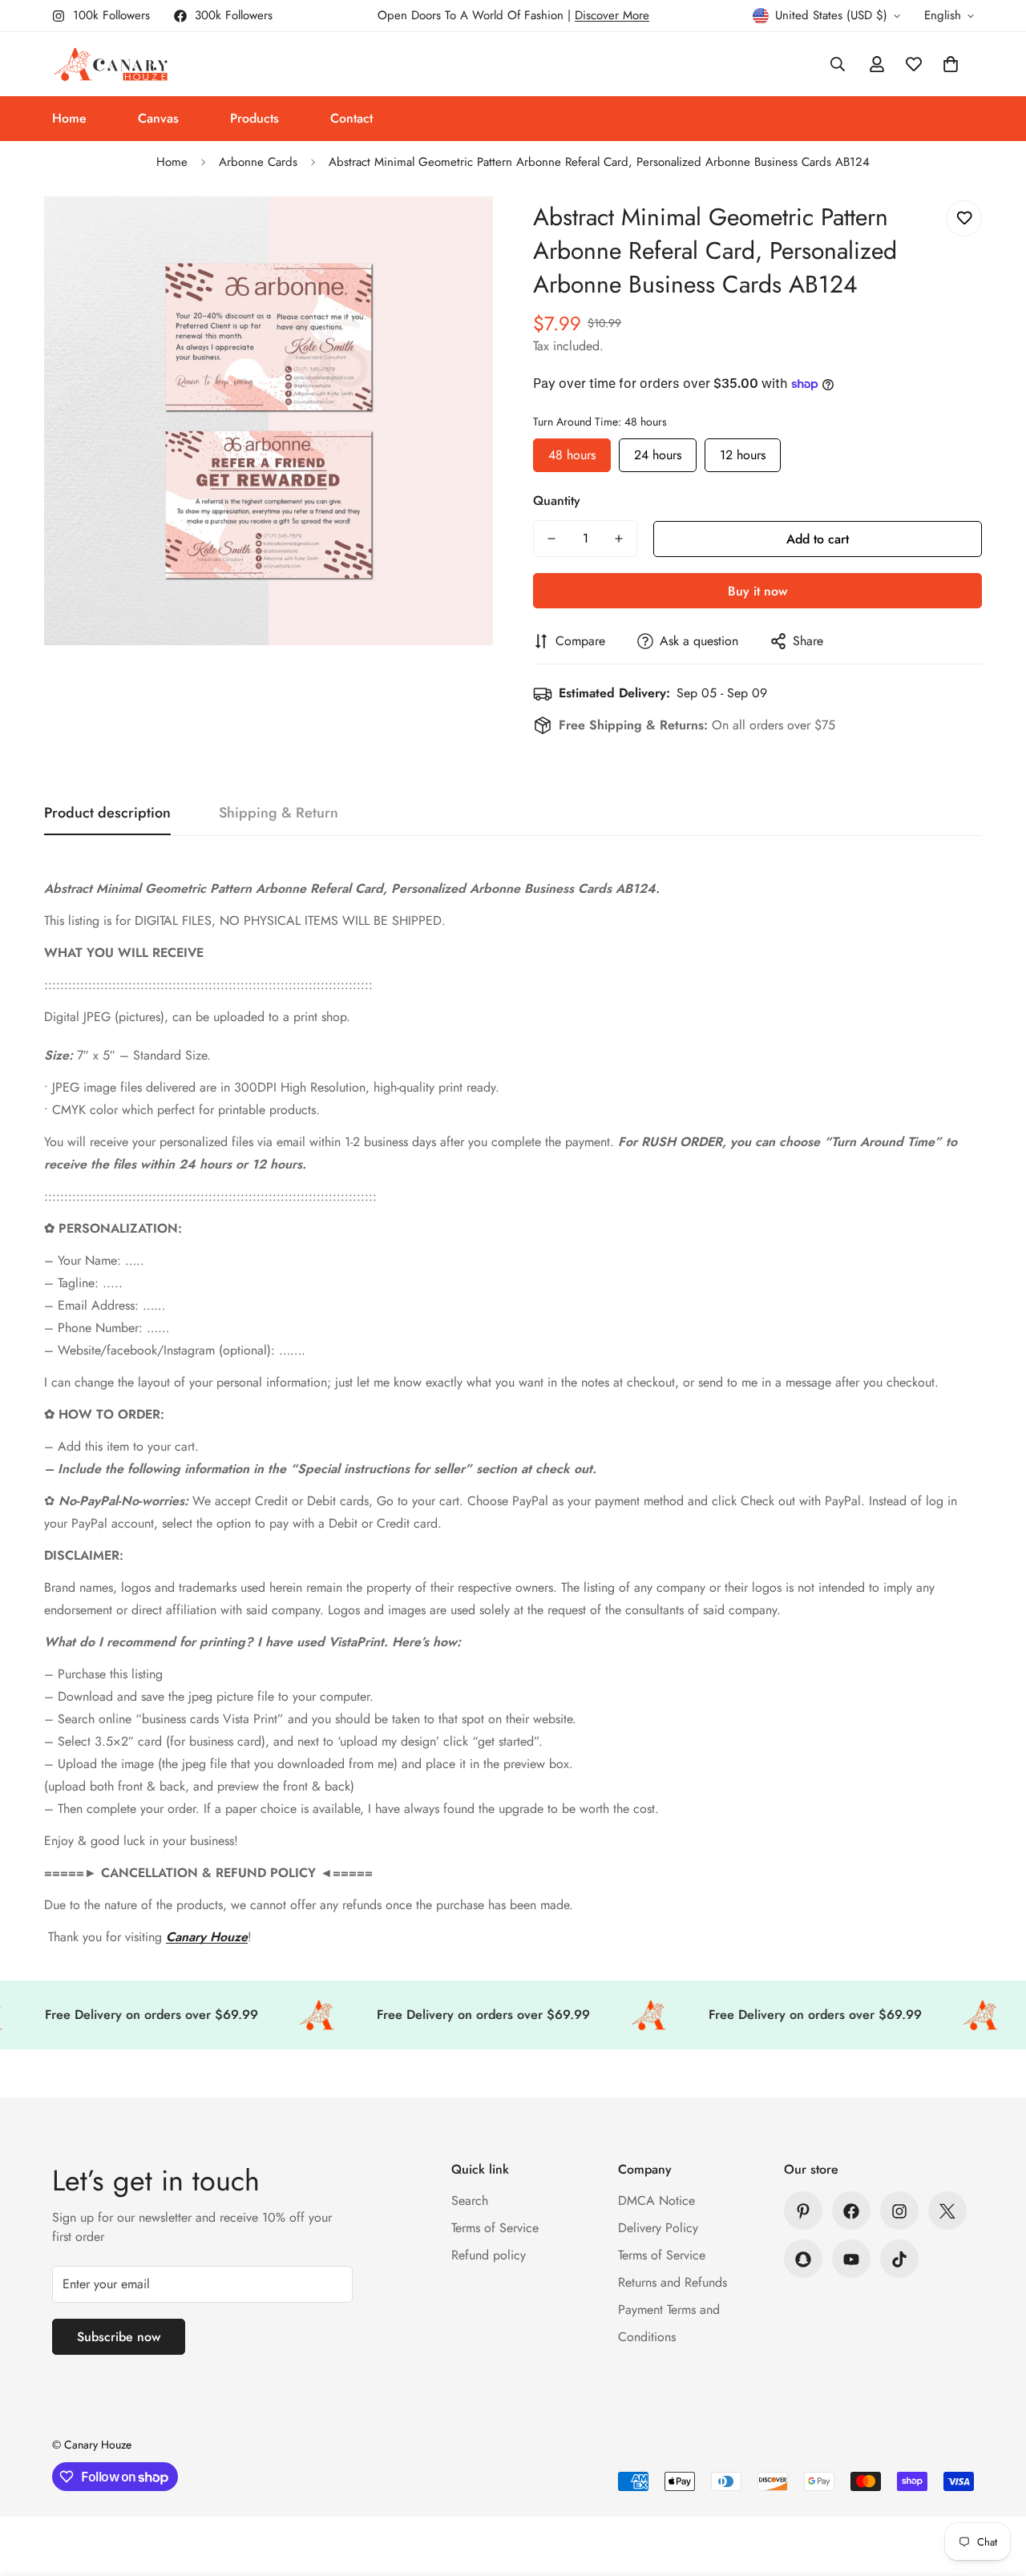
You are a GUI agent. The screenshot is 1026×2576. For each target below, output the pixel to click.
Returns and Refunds (673, 2283)
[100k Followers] (899, 2211)
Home (69, 118)
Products (254, 118)
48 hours (572, 451)
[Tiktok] (899, 2259)
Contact (351, 118)
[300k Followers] (851, 2211)
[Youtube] (851, 2259)
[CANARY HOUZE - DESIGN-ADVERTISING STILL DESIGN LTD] (110, 64)
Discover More (612, 15)
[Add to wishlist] (964, 218)
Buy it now (757, 591)
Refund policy (489, 2256)
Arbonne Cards (258, 162)
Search (470, 2201)
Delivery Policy (658, 2229)
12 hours (743, 451)
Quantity (557, 501)
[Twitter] (947, 2211)
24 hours (658, 451)
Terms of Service (495, 2229)
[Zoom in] (459, 230)
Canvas (158, 118)
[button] (951, 64)
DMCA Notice (656, 2201)
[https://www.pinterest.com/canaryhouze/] (803, 2211)
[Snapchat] (803, 2259)
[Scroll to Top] (995, 2489)
